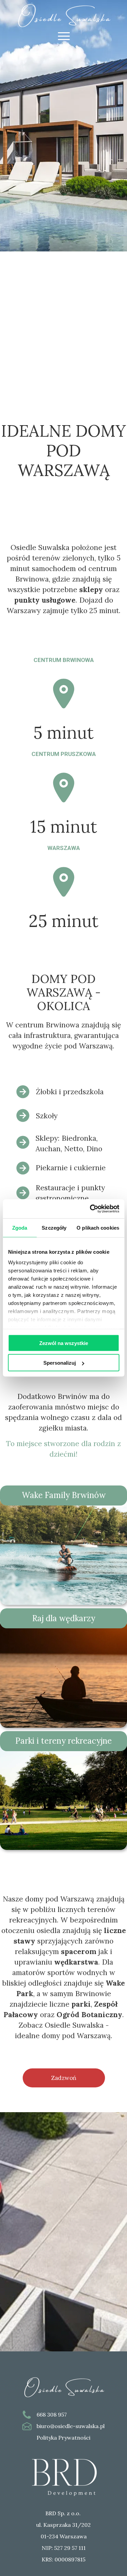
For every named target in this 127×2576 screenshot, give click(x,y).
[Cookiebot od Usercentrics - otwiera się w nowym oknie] (90, 1209)
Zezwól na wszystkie (64, 1343)
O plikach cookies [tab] (98, 1227)
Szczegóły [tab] (54, 1227)
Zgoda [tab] (20, 1227)
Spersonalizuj (60, 1363)
